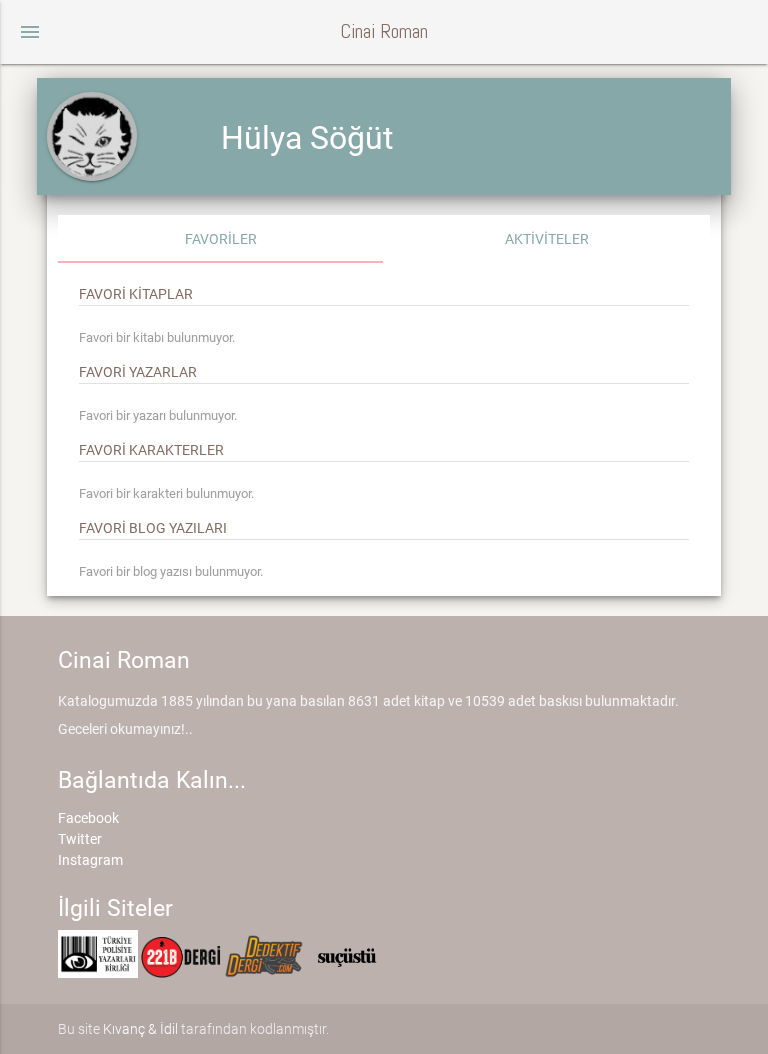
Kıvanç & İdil (140, 1029)
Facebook (88, 818)
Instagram (90, 860)
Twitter (80, 839)
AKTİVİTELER (547, 239)
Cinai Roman (384, 31)
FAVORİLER (221, 239)
